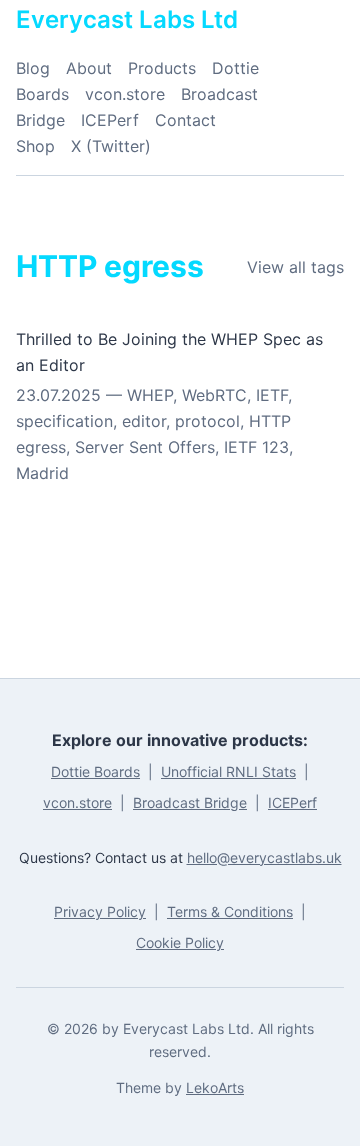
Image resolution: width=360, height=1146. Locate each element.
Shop (35, 146)
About (89, 68)
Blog (33, 68)
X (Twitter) (111, 146)
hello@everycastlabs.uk (264, 857)
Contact (185, 120)
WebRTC (214, 395)
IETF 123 (256, 447)
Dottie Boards (95, 771)
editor (144, 421)
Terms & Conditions (230, 911)
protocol (207, 421)
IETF (272, 395)
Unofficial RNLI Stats (228, 771)
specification (64, 421)
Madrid (42, 473)
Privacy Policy (100, 911)
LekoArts (215, 1087)
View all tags (295, 267)
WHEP (150, 395)
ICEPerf (110, 120)
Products (162, 68)
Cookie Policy (180, 942)
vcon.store (125, 94)
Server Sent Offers (145, 447)
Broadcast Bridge (190, 802)
